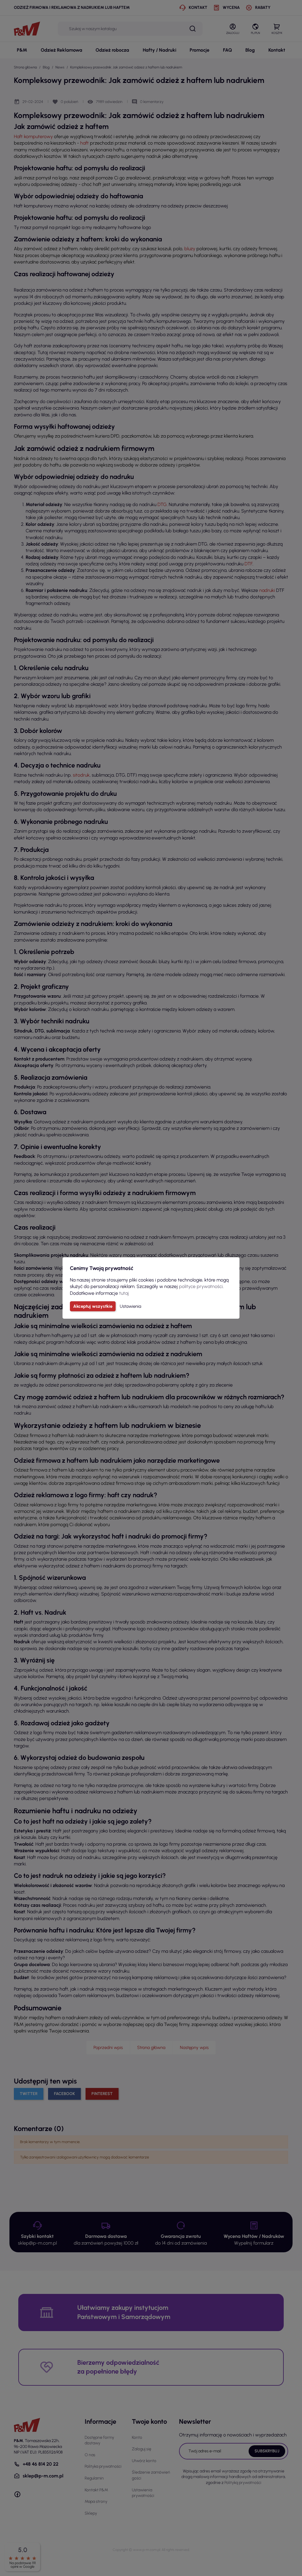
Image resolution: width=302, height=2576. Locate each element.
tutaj (124, 1293)
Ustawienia (131, 1306)
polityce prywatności (201, 1286)
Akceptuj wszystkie (93, 1306)
